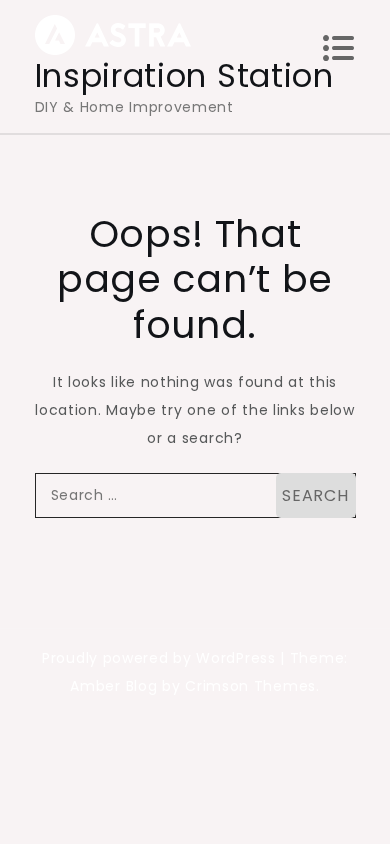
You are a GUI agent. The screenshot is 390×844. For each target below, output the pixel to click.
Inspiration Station (184, 75)
